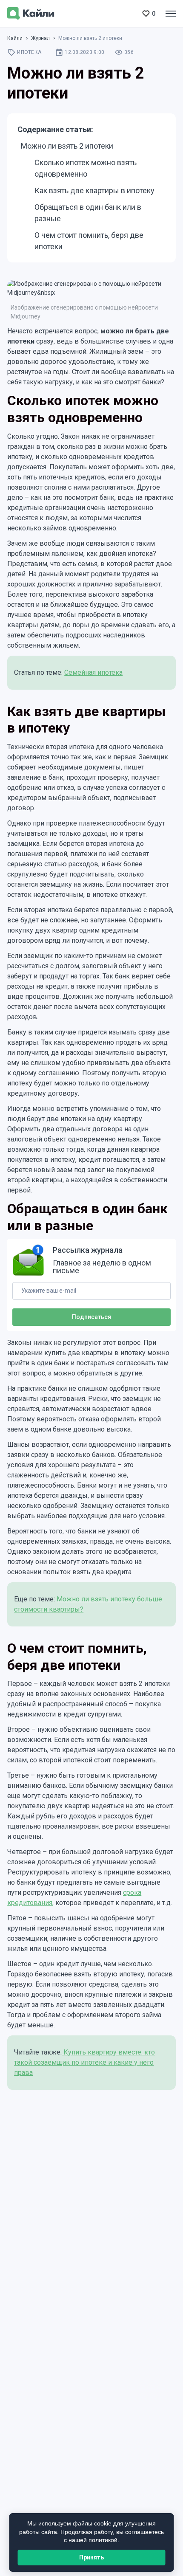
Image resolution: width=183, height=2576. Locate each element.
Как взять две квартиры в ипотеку (94, 190)
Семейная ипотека (93, 672)
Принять (91, 2557)
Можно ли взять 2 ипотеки (67, 146)
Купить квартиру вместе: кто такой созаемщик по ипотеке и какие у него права (84, 2062)
